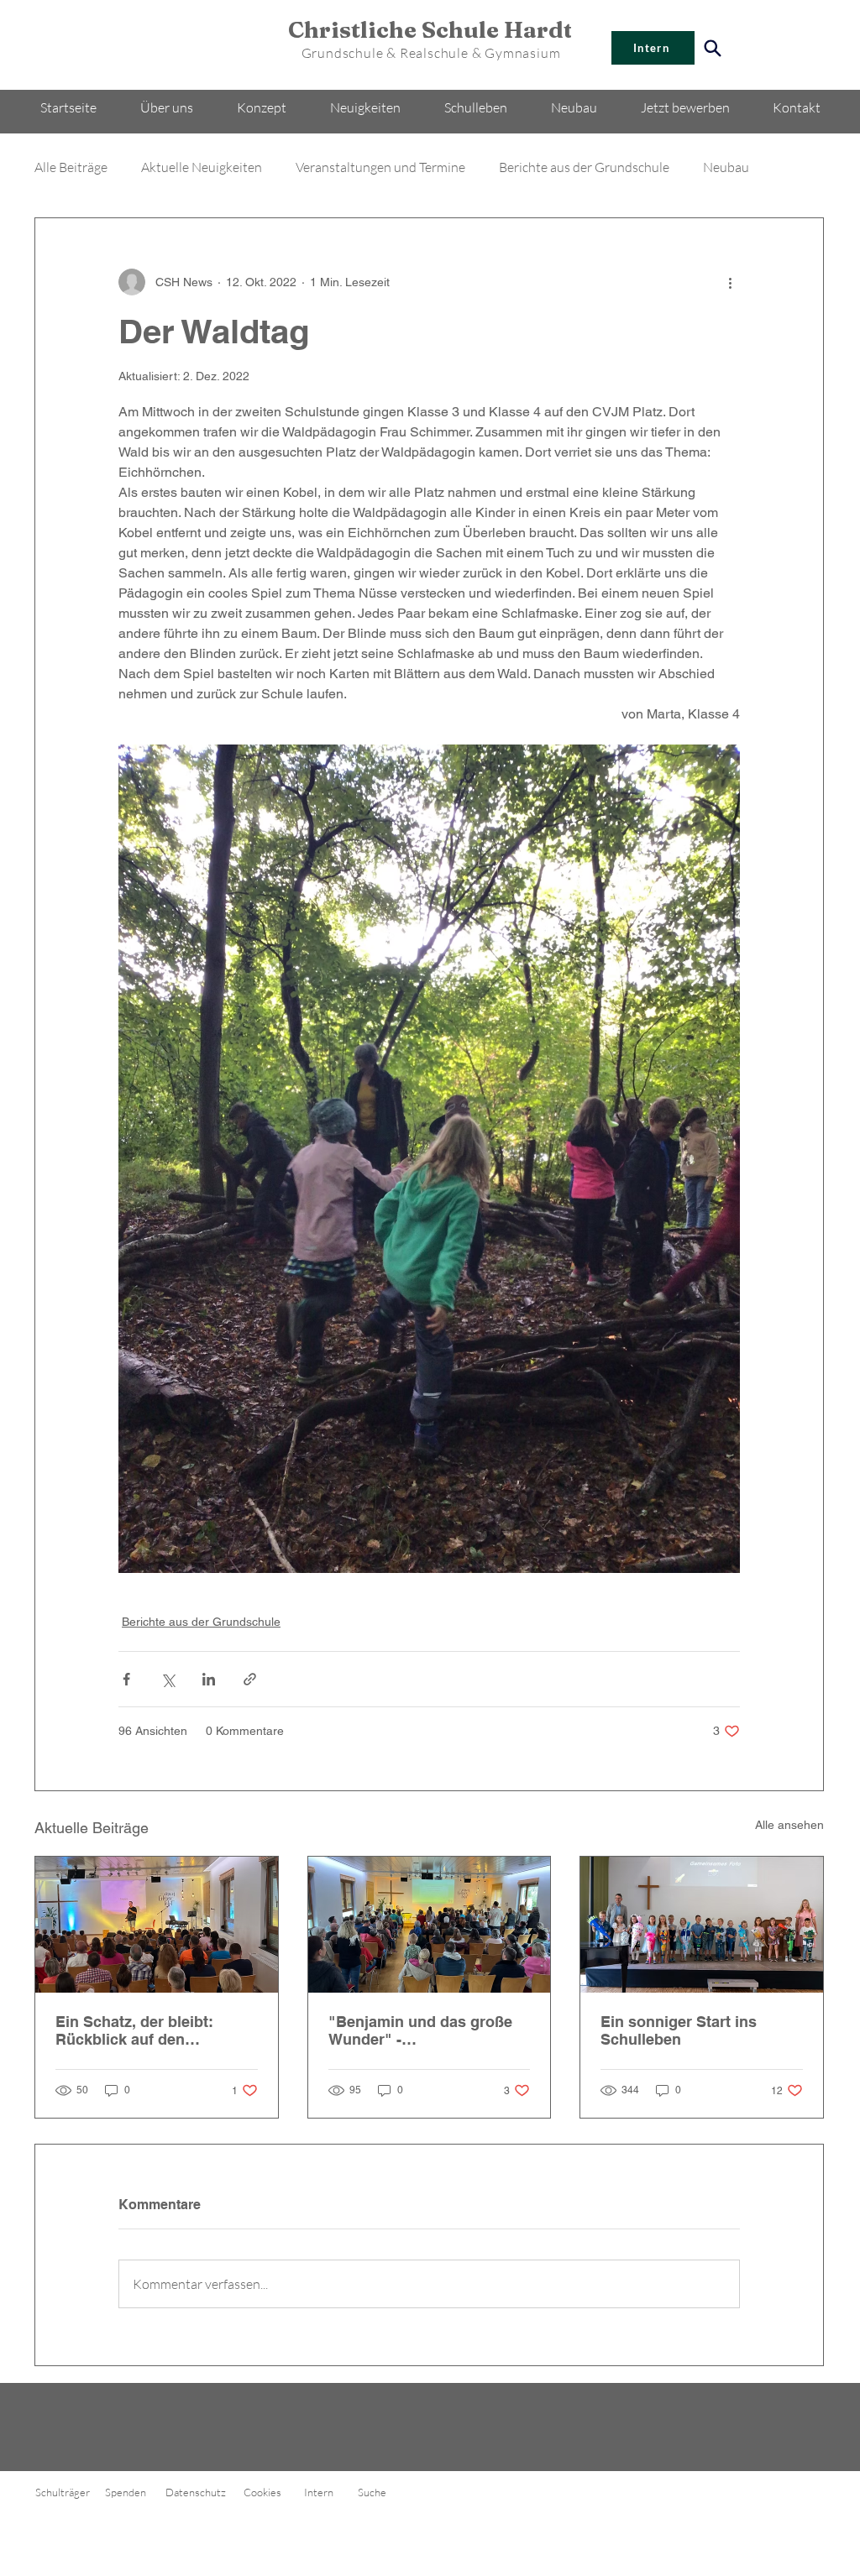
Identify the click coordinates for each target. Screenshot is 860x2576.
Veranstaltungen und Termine (380, 167)
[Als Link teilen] (250, 1679)
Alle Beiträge (71, 167)
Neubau (726, 167)
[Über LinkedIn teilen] (209, 1679)
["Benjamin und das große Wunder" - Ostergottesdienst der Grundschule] (430, 1925)
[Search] (712, 48)
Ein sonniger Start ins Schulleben (679, 2030)
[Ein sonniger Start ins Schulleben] (702, 1925)
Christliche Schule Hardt (430, 30)
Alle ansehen (789, 1825)
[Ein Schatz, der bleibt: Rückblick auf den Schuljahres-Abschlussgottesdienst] (157, 1925)
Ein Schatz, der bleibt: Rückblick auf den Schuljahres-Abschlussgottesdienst (139, 2030)
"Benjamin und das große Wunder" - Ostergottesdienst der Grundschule (420, 2030)
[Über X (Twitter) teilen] (168, 1679)
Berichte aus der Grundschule (584, 167)
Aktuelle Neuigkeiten (202, 167)
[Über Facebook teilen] (126, 1679)
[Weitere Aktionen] (730, 282)
